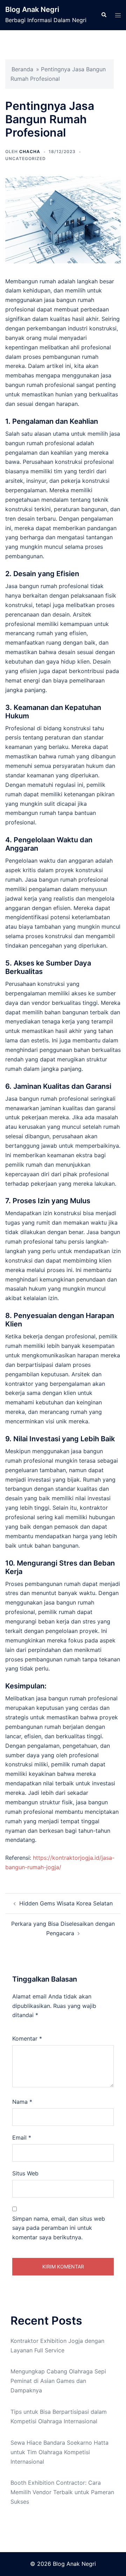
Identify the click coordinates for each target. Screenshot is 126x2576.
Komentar (27, 2038)
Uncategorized (26, 159)
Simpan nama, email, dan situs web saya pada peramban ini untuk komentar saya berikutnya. (59, 2228)
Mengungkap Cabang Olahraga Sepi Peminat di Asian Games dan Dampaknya (58, 2381)
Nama (22, 2102)
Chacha (30, 151)
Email (22, 2137)
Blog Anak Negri (32, 9)
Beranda (22, 69)
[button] (104, 15)
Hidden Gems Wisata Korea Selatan (66, 1903)
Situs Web (25, 2173)
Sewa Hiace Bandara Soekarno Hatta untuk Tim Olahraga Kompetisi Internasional (59, 2452)
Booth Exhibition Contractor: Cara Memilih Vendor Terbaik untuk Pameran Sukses (62, 2492)
